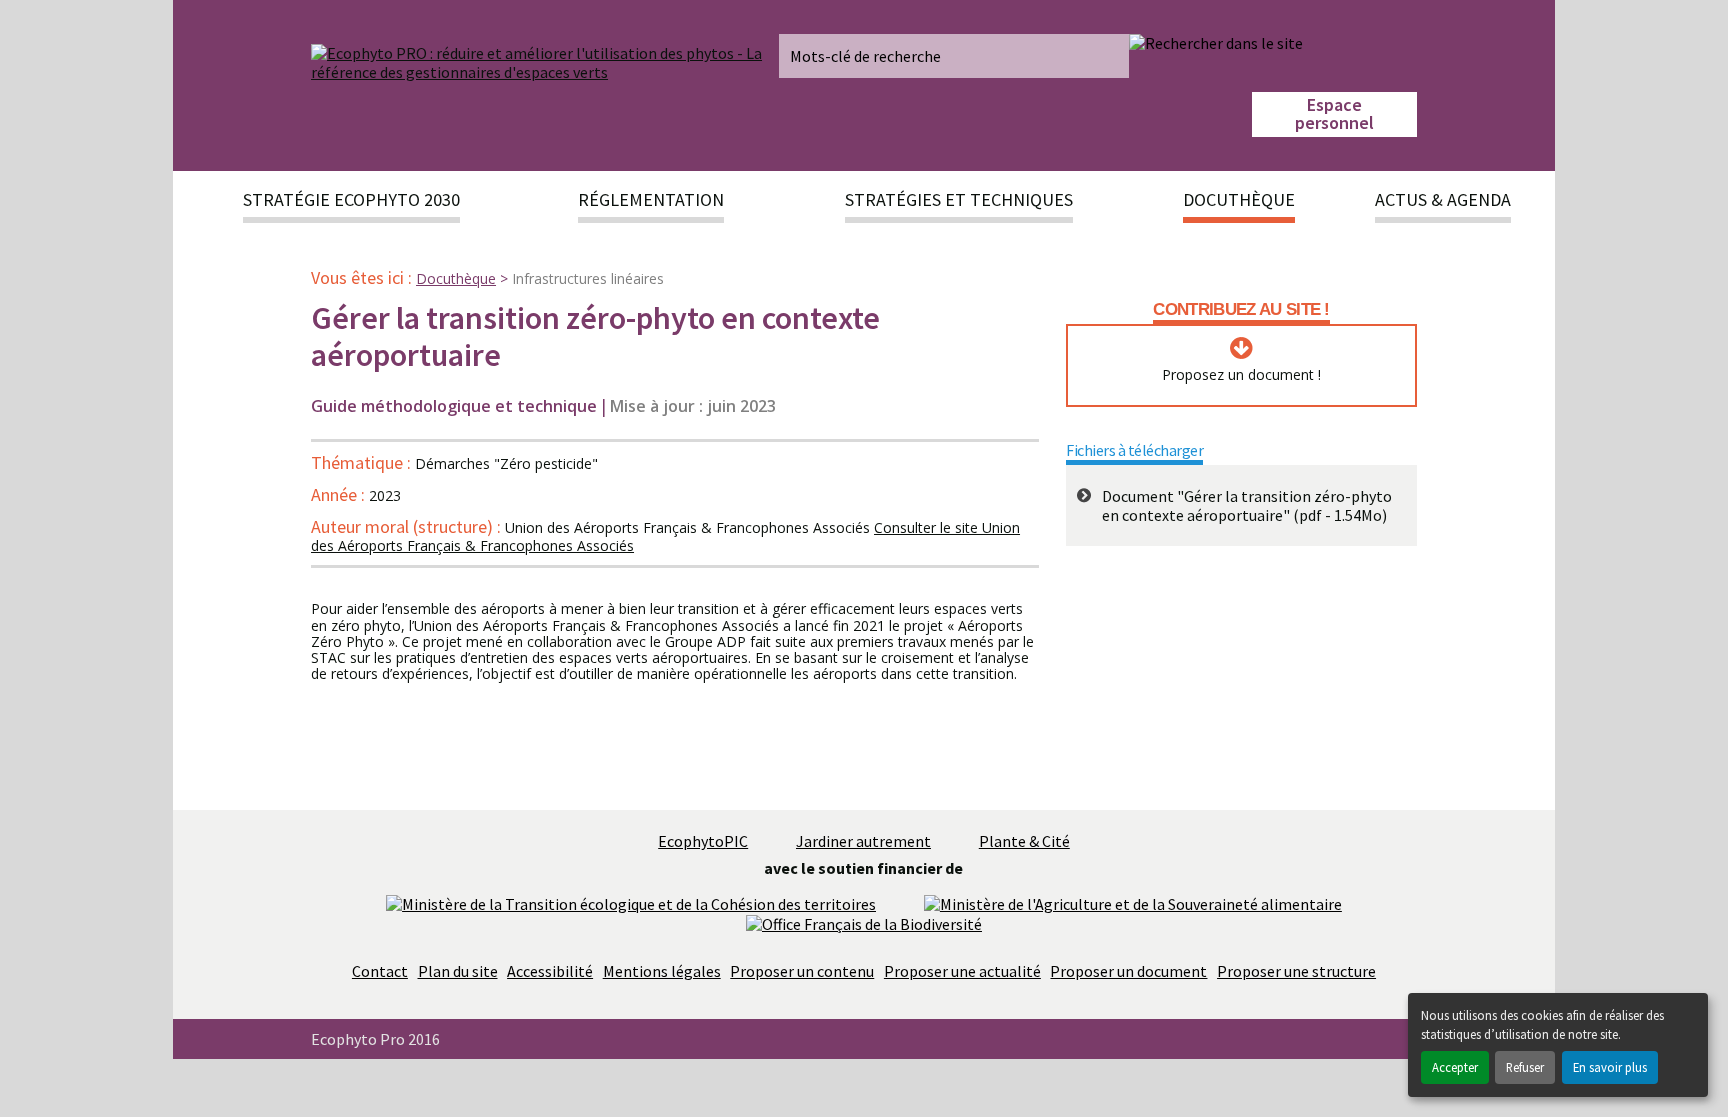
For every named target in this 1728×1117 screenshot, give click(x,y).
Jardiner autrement (863, 841)
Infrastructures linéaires (588, 278)
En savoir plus (1610, 1067)
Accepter (1455, 1067)
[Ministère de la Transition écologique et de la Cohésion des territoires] (631, 902)
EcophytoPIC (703, 841)
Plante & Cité (1024, 841)
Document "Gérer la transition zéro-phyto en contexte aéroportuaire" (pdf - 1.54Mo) (1247, 505)
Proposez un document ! (1241, 375)
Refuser (1525, 1067)
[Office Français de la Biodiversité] (864, 922)
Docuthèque (456, 278)
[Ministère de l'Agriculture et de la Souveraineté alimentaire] (1133, 902)
